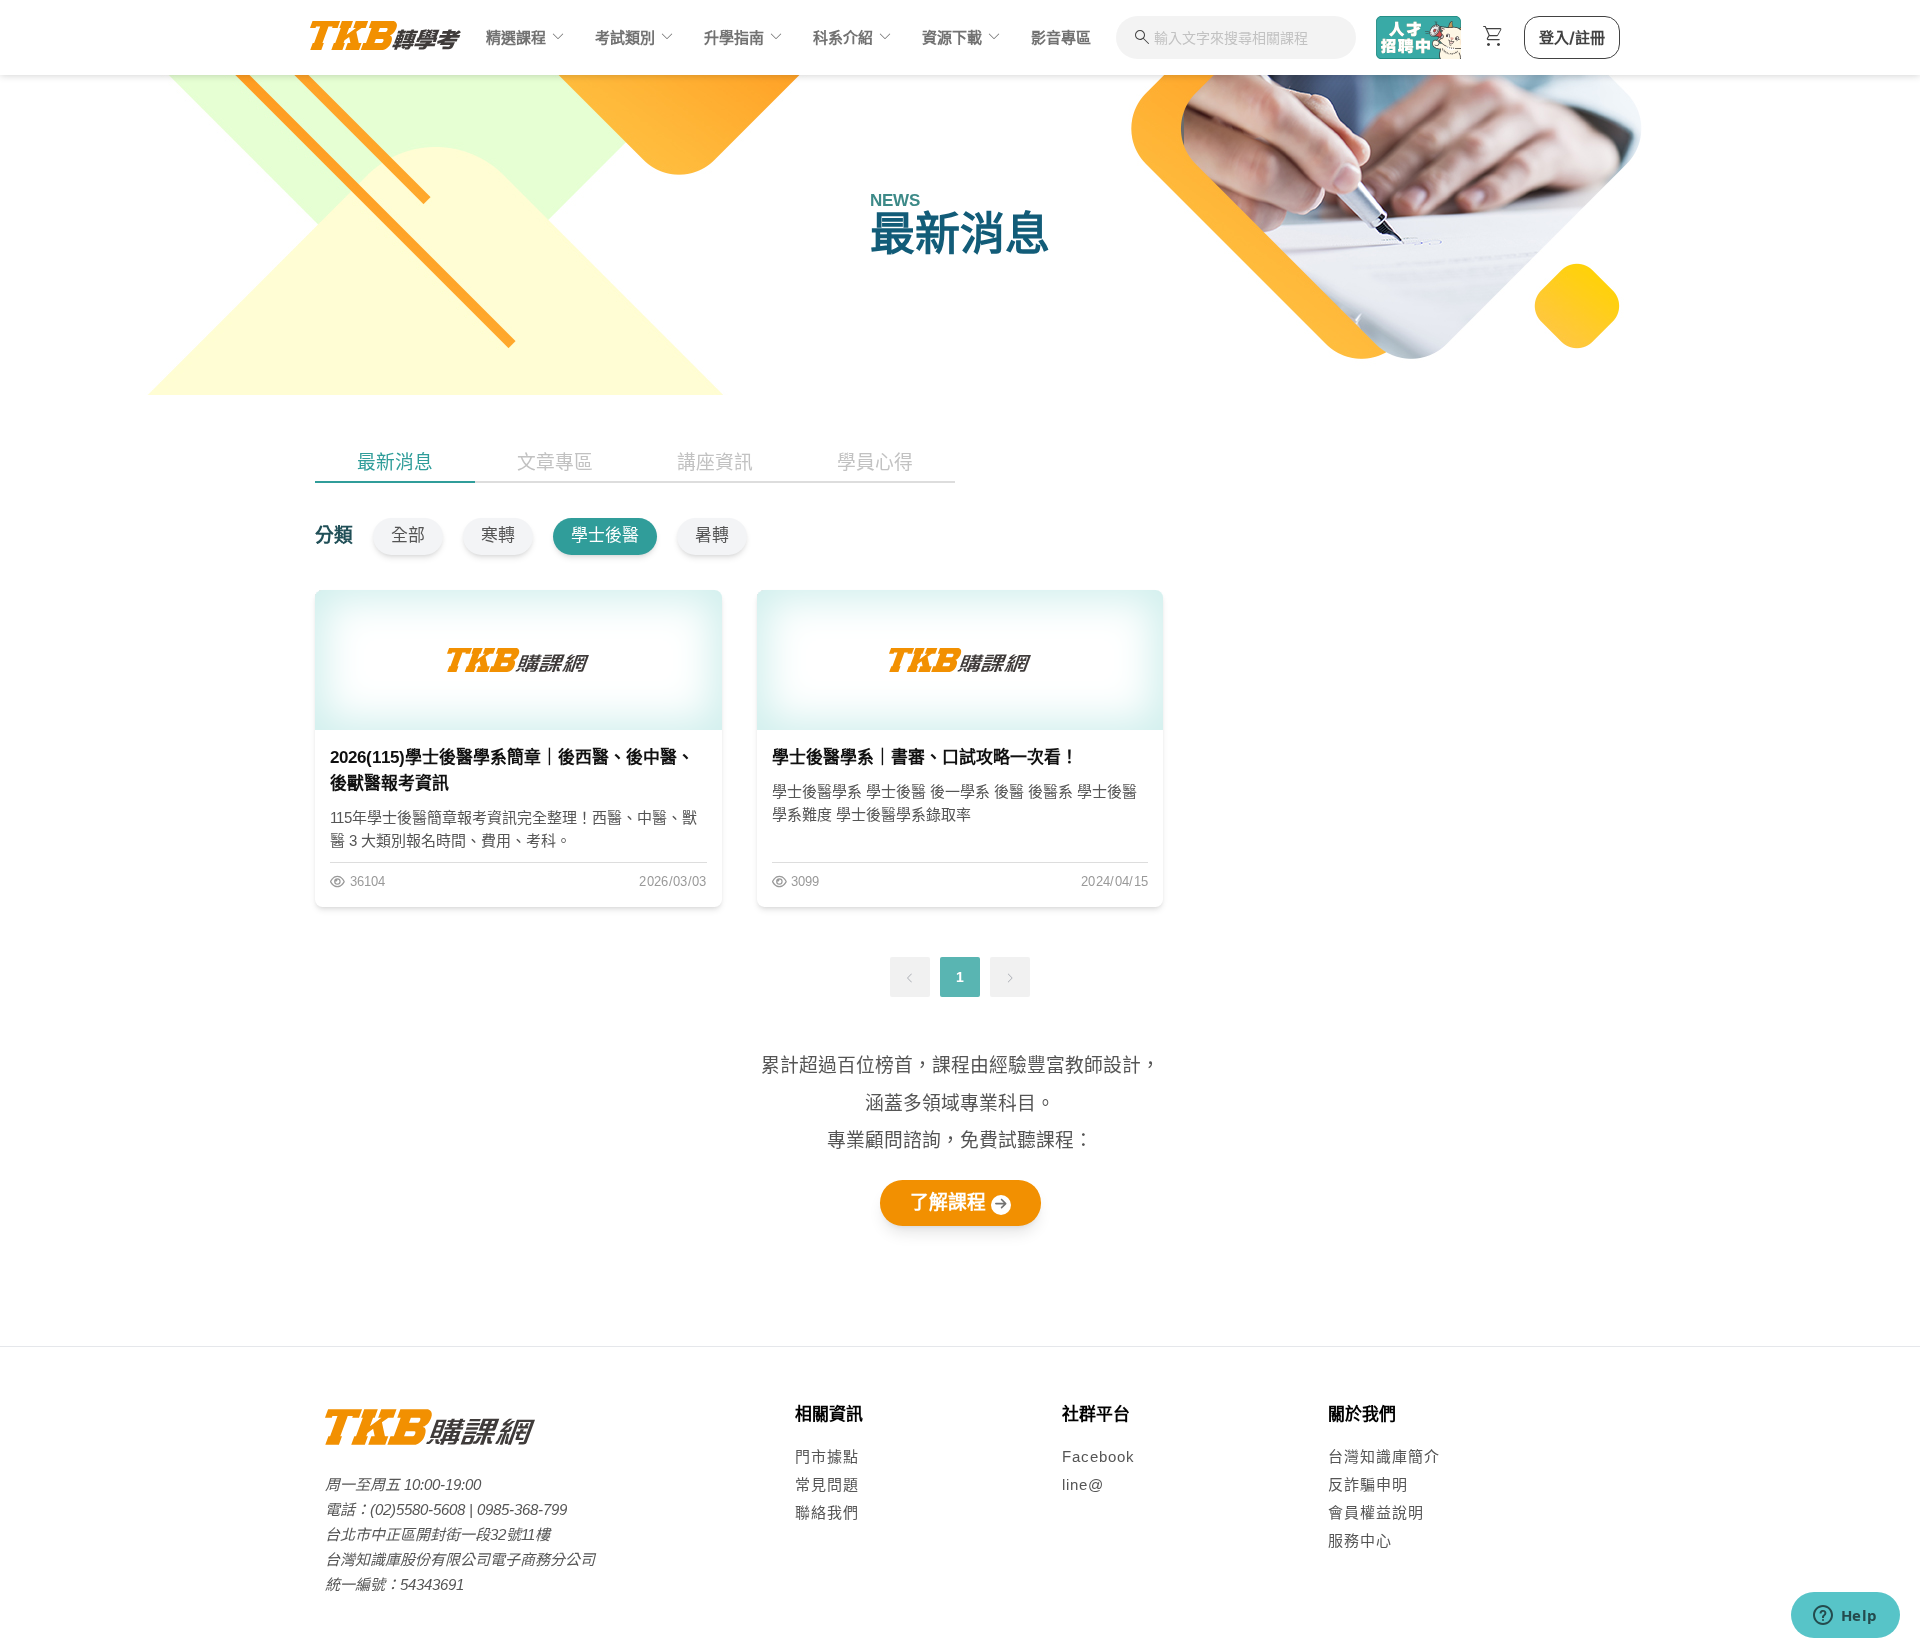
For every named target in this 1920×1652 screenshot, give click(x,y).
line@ (1083, 1484)
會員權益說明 (1376, 1512)
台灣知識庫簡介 (1384, 1456)
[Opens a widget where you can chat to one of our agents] (1845, 1617)
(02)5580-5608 (417, 1509)
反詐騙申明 (1368, 1484)
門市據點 (827, 1456)
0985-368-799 (522, 1509)
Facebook (1098, 1456)
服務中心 (1360, 1540)
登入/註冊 (1572, 37)
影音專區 (1061, 37)
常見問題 (827, 1484)
